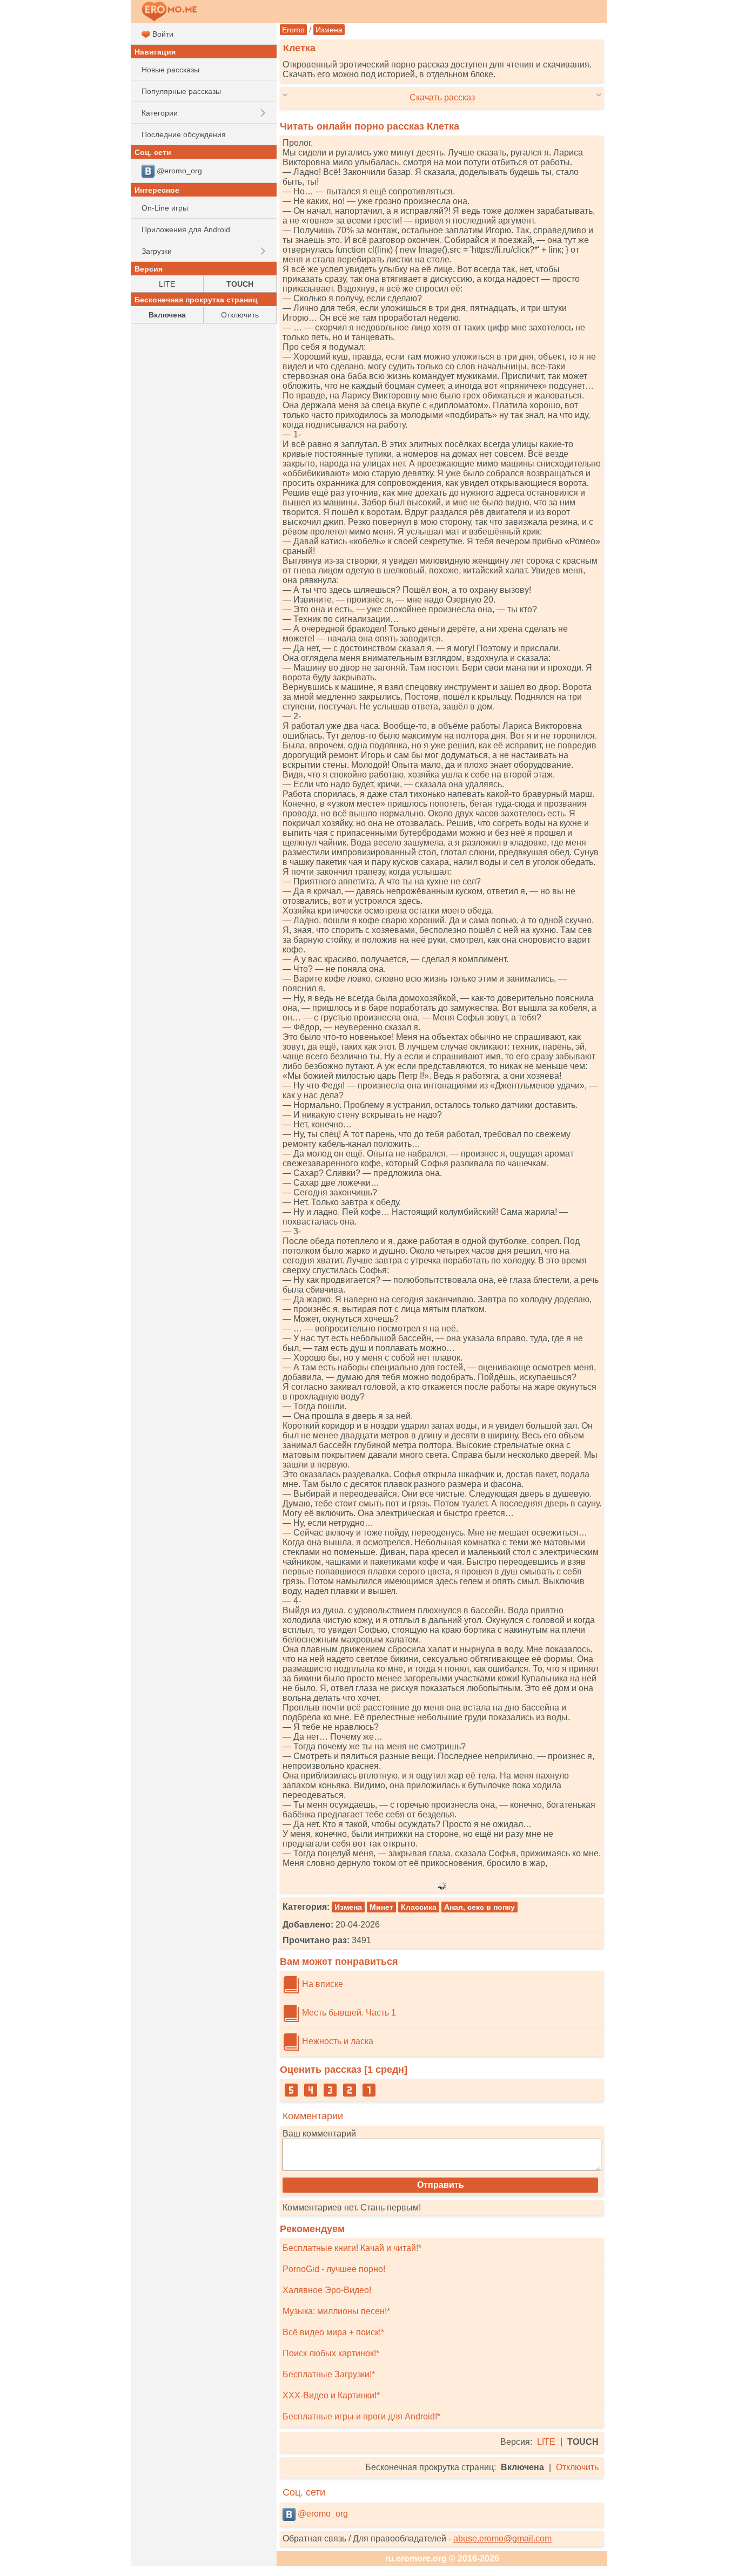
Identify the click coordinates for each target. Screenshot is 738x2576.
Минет (381, 1907)
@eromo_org (322, 2514)
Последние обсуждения (184, 134)
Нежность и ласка (337, 2041)
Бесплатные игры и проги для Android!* (361, 2416)
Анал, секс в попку (479, 1907)
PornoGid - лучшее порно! (334, 2269)
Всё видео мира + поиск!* (333, 2332)
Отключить (577, 2467)
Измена (329, 30)
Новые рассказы (170, 70)
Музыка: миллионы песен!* (336, 2311)
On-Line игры (165, 208)
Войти (162, 34)
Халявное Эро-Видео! (327, 2290)
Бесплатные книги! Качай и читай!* (352, 2248)
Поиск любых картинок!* (331, 2353)
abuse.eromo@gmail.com (502, 2538)
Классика (419, 1907)
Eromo (293, 30)
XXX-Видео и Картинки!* (331, 2395)
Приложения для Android (186, 229)
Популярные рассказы (181, 91)
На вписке (321, 1984)
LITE (546, 2442)
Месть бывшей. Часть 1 (348, 2013)
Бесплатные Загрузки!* (329, 2374)
